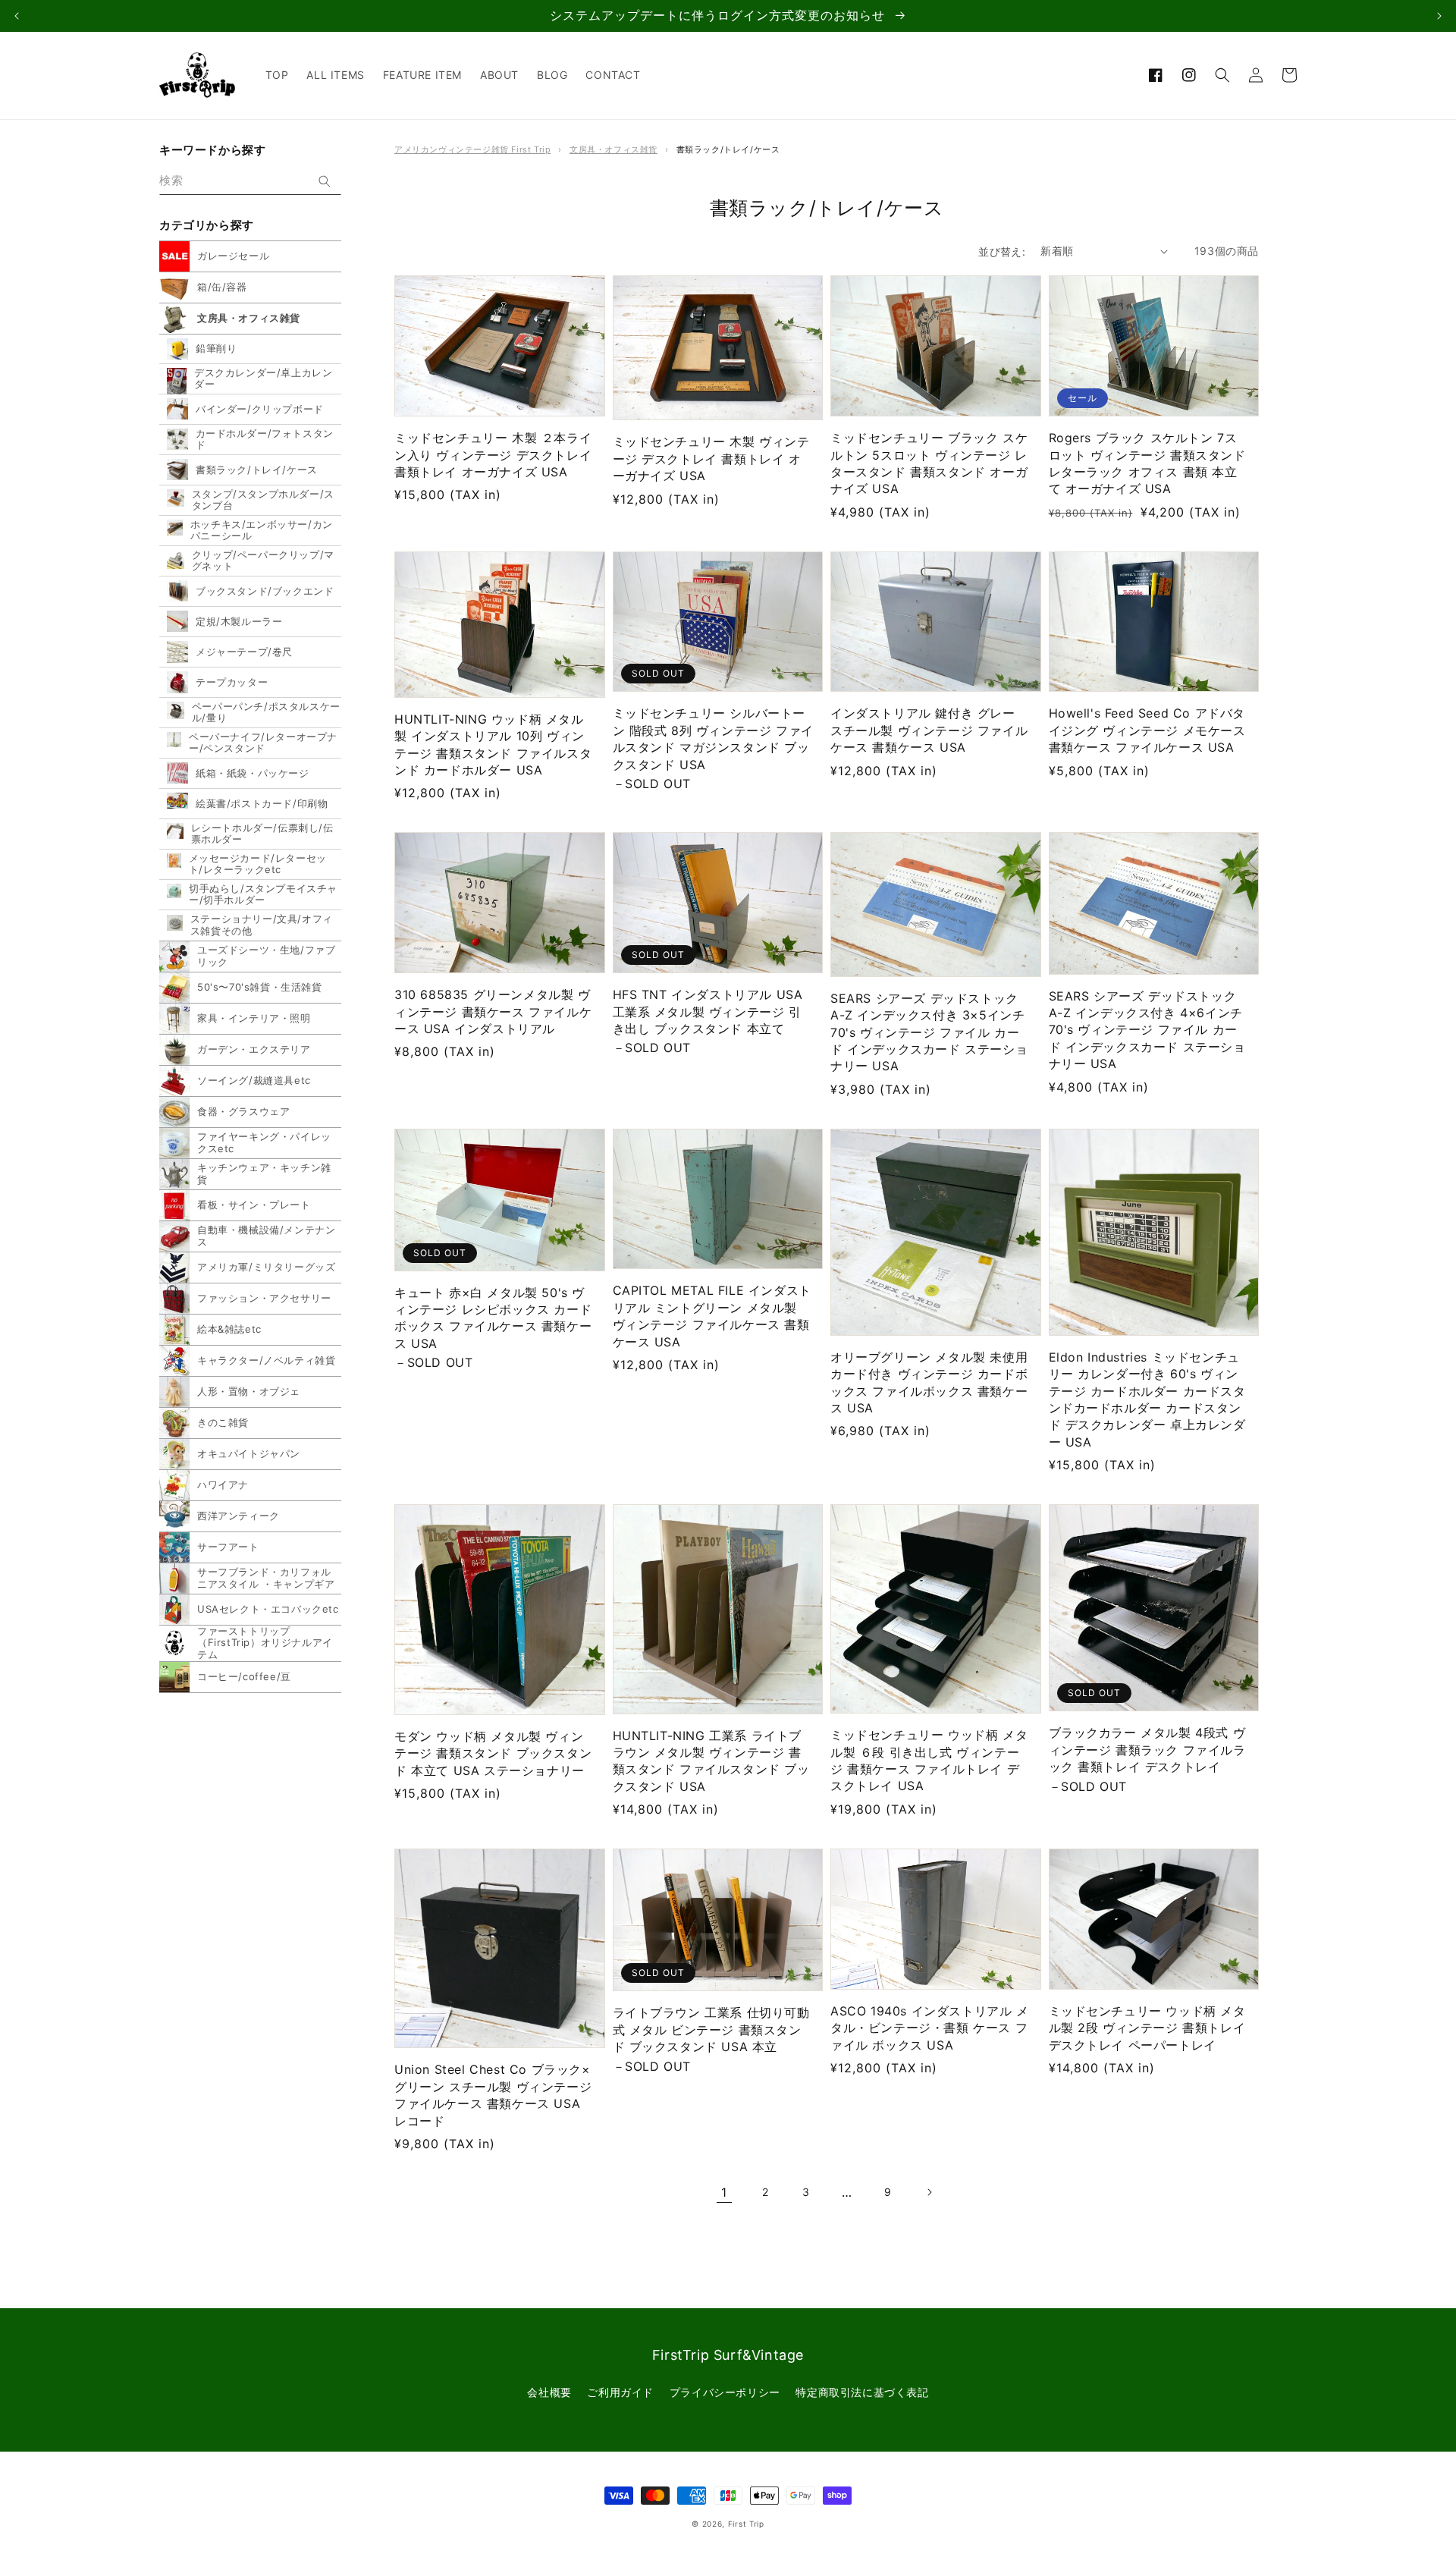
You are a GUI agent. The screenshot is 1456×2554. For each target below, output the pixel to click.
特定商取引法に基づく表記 (862, 2392)
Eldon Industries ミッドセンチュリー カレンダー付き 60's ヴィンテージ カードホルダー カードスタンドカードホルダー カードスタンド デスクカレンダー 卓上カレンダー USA (1147, 1400)
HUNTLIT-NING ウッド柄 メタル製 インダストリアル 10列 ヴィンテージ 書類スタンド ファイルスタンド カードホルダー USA (493, 745)
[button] (1222, 75)
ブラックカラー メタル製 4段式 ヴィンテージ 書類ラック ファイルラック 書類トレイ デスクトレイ (1147, 1750)
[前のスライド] (17, 16)
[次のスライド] (1439, 16)
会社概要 (549, 2392)
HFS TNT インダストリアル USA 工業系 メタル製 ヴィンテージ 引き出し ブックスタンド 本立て (708, 1012)
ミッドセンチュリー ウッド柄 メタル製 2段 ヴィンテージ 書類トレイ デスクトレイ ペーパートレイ (1147, 2028)
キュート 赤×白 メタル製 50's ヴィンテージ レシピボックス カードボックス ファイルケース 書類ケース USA (493, 1318)
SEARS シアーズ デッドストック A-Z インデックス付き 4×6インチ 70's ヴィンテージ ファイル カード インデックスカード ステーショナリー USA (1147, 1030)
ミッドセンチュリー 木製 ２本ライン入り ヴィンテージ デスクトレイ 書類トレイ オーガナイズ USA (493, 455)
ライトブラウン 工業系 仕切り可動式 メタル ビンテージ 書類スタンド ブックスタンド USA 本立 (711, 2029)
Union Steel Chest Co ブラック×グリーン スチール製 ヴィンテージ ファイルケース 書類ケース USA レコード (493, 2095)
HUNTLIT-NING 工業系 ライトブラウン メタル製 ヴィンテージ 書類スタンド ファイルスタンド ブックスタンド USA (711, 1761)
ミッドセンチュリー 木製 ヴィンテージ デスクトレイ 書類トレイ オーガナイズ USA (711, 459)
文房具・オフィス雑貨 (613, 149)
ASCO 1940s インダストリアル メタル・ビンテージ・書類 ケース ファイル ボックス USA (930, 2028)
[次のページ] (929, 2192)
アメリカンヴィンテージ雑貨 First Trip (472, 149)
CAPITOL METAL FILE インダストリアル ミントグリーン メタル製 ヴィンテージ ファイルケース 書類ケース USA (712, 1316)
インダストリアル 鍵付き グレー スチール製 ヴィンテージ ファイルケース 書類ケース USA (929, 730)
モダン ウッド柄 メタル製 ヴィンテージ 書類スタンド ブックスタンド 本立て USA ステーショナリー (493, 1753)
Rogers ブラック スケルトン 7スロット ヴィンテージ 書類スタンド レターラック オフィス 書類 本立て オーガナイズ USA (1147, 463)
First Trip (746, 2524)
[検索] (325, 181)
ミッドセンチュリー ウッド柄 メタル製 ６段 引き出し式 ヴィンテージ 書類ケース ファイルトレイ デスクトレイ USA (929, 1760)
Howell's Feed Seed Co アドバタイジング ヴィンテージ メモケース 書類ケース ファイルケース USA (1147, 730)
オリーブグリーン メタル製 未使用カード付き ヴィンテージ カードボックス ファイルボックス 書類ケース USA (929, 1382)
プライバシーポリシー (725, 2392)
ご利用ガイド (620, 2392)
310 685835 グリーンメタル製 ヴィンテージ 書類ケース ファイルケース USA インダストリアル (493, 1012)
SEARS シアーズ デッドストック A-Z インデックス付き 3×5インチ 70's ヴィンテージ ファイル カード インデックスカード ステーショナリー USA (929, 1032)
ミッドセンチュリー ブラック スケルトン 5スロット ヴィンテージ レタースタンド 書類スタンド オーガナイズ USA (929, 463)
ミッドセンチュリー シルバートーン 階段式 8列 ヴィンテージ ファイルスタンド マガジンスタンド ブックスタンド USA (713, 738)
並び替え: (1002, 251)
